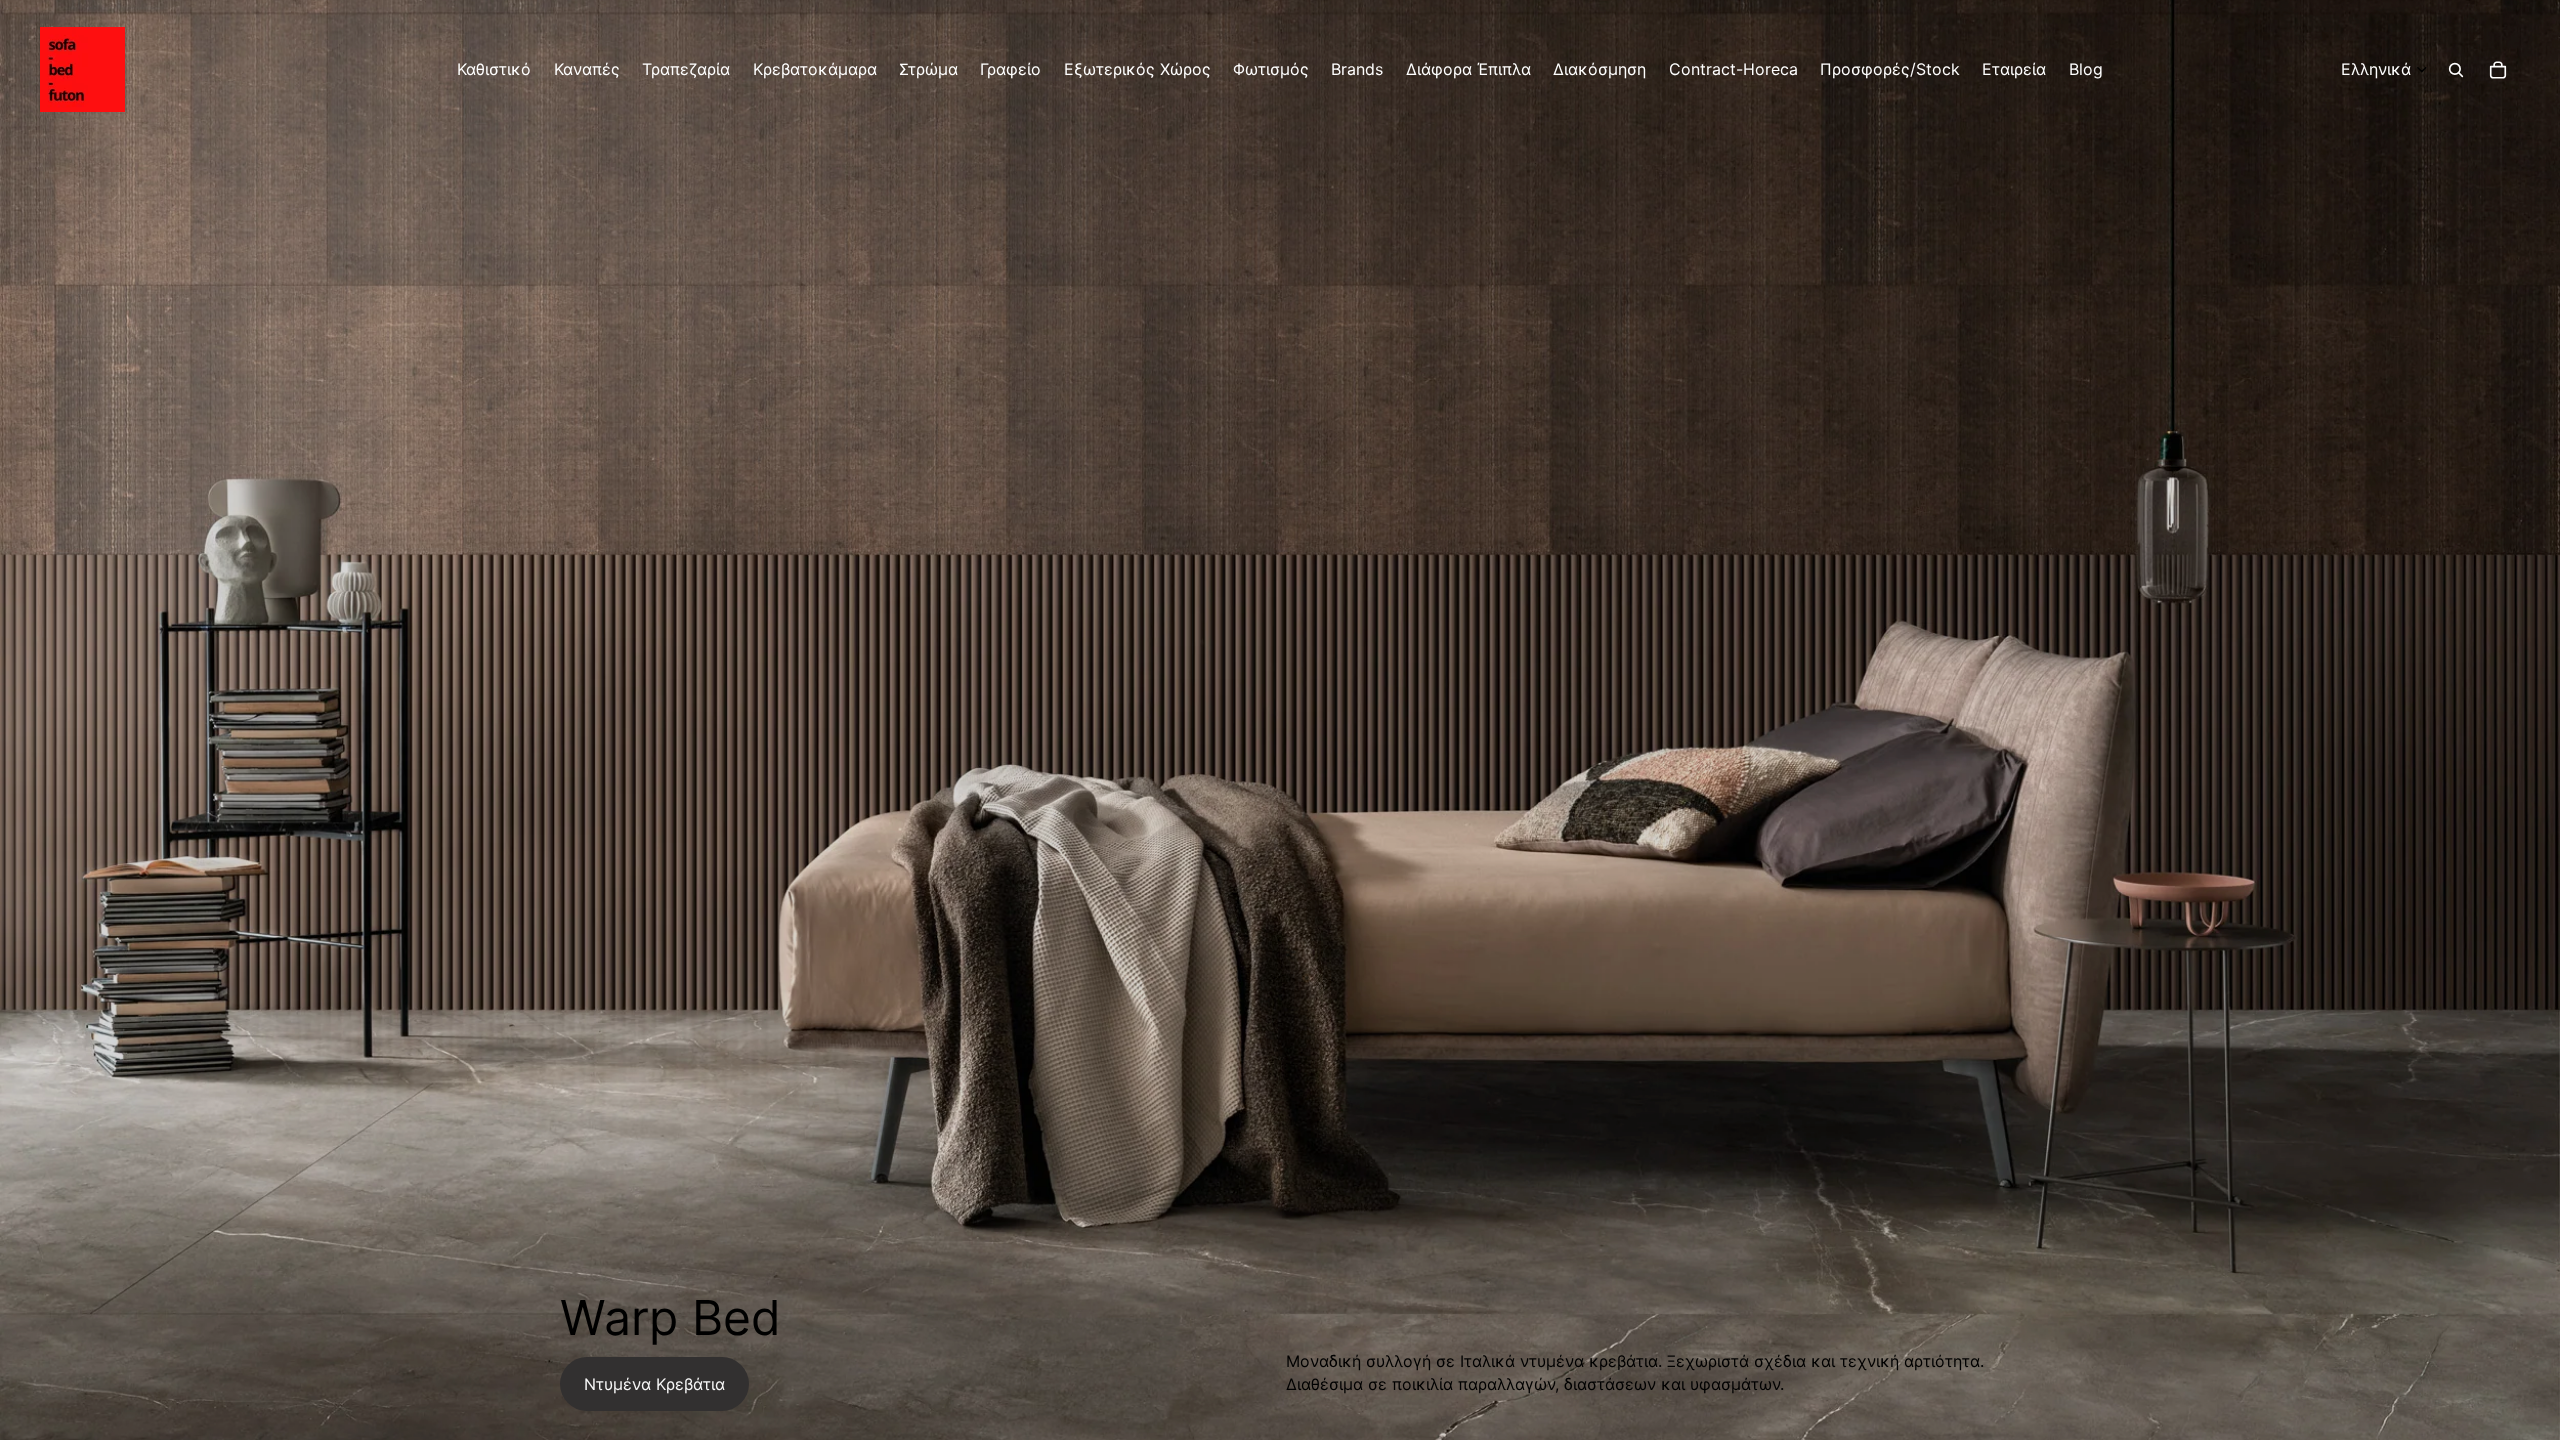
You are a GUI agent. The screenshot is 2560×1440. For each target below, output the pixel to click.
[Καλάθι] (2498, 70)
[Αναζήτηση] (2456, 70)
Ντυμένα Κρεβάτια (654, 1384)
